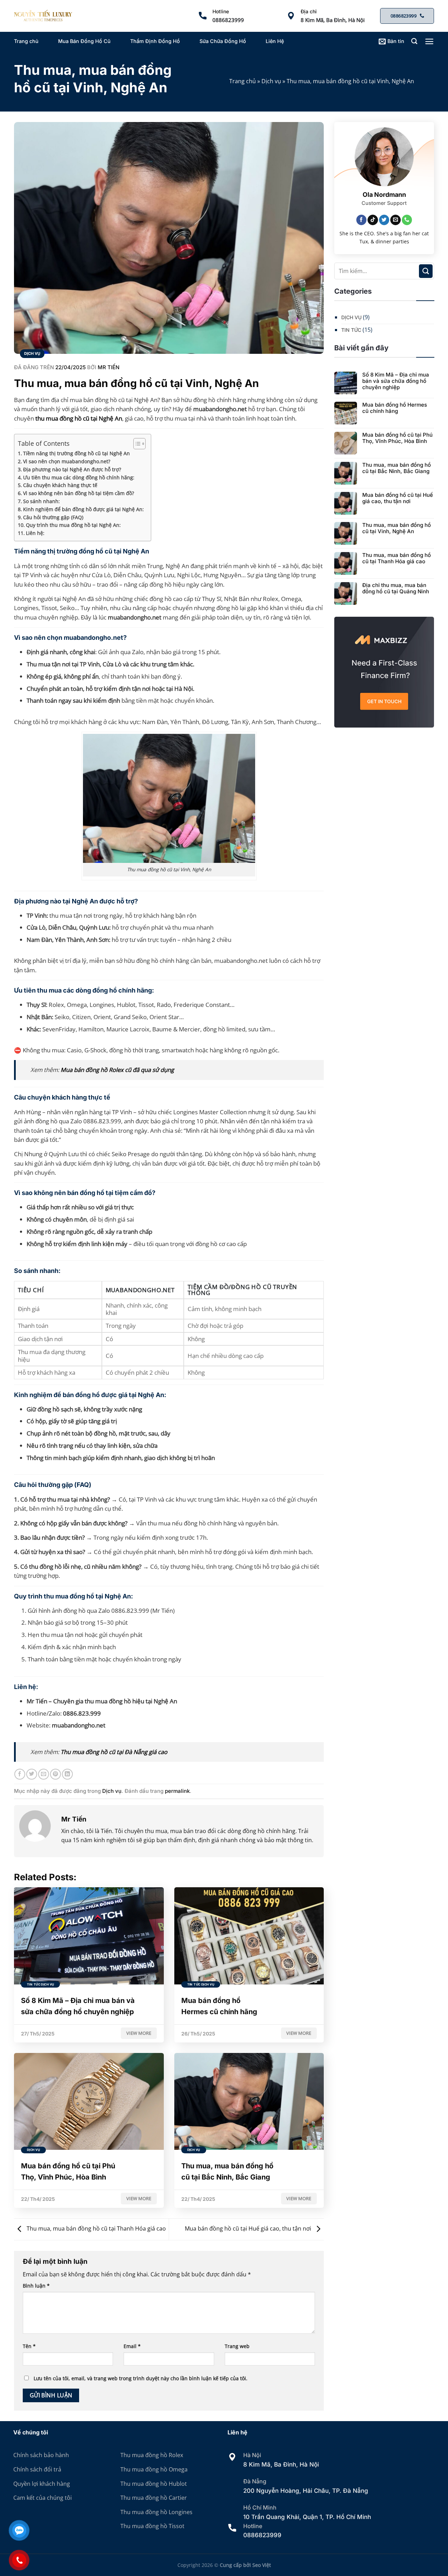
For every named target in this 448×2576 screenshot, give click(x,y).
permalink (177, 1791)
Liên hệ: (35, 533)
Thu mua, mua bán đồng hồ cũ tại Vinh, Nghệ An (397, 528)
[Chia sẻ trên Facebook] (20, 1774)
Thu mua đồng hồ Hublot (154, 2484)
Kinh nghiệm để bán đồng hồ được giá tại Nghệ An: (83, 509)
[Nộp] (426, 271)
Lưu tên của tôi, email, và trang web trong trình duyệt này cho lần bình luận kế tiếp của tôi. (141, 2378)
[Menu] (429, 41)
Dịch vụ (271, 81)
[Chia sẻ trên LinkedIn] (67, 1774)
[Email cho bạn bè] (44, 1774)
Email (132, 2346)
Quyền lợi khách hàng (42, 2484)
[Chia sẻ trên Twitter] (32, 1774)
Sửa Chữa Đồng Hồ (223, 41)
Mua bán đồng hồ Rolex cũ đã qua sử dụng (117, 1070)
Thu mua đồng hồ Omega (154, 2469)
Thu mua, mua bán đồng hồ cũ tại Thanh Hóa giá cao (96, 2228)
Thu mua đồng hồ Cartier (154, 2498)
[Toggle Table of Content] (136, 444)
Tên (29, 2346)
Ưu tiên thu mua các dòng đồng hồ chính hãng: (79, 477)
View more (139, 2033)
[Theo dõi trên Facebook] (362, 220)
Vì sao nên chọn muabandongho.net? (67, 461)
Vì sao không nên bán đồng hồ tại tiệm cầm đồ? (79, 493)
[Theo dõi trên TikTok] (373, 220)
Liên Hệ (275, 41)
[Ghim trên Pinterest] (55, 1774)
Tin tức (351, 330)
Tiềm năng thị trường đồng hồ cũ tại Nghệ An (76, 453)
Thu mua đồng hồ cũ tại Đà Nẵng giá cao (114, 1752)
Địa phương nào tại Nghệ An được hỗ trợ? (72, 469)
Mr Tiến (108, 367)
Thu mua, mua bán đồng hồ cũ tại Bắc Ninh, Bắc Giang (397, 468)
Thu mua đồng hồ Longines (156, 2512)
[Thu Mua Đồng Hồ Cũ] (43, 16)
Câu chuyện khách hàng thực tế (60, 485)
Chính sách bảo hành (41, 2455)
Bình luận (36, 2286)
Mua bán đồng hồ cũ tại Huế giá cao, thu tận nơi (249, 2228)
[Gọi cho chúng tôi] (407, 220)
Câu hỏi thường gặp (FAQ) (53, 517)
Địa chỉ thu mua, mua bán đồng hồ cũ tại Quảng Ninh (396, 588)
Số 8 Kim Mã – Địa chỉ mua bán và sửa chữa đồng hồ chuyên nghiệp (396, 381)
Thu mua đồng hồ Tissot (152, 2526)
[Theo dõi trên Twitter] (384, 220)
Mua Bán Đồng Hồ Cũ (84, 41)
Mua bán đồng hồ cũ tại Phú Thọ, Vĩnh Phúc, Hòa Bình (397, 438)
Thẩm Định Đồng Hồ (155, 41)
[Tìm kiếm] (414, 41)
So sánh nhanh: (41, 501)
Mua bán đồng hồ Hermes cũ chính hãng (395, 408)
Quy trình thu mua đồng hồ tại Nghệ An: (73, 525)
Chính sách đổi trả (37, 2469)
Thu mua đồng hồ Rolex (152, 2455)
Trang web (237, 2346)
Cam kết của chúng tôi (43, 2498)
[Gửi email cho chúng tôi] (395, 220)
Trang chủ (26, 41)
